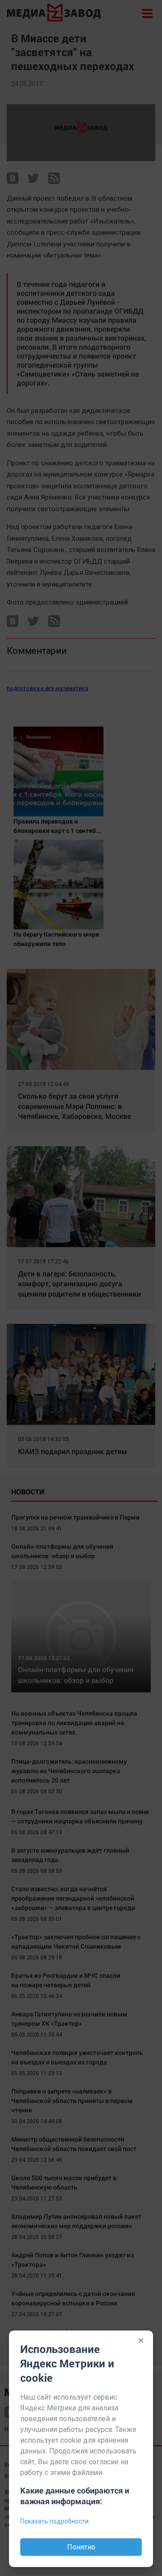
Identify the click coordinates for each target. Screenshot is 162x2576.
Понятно (81, 2547)
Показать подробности (54, 2521)
